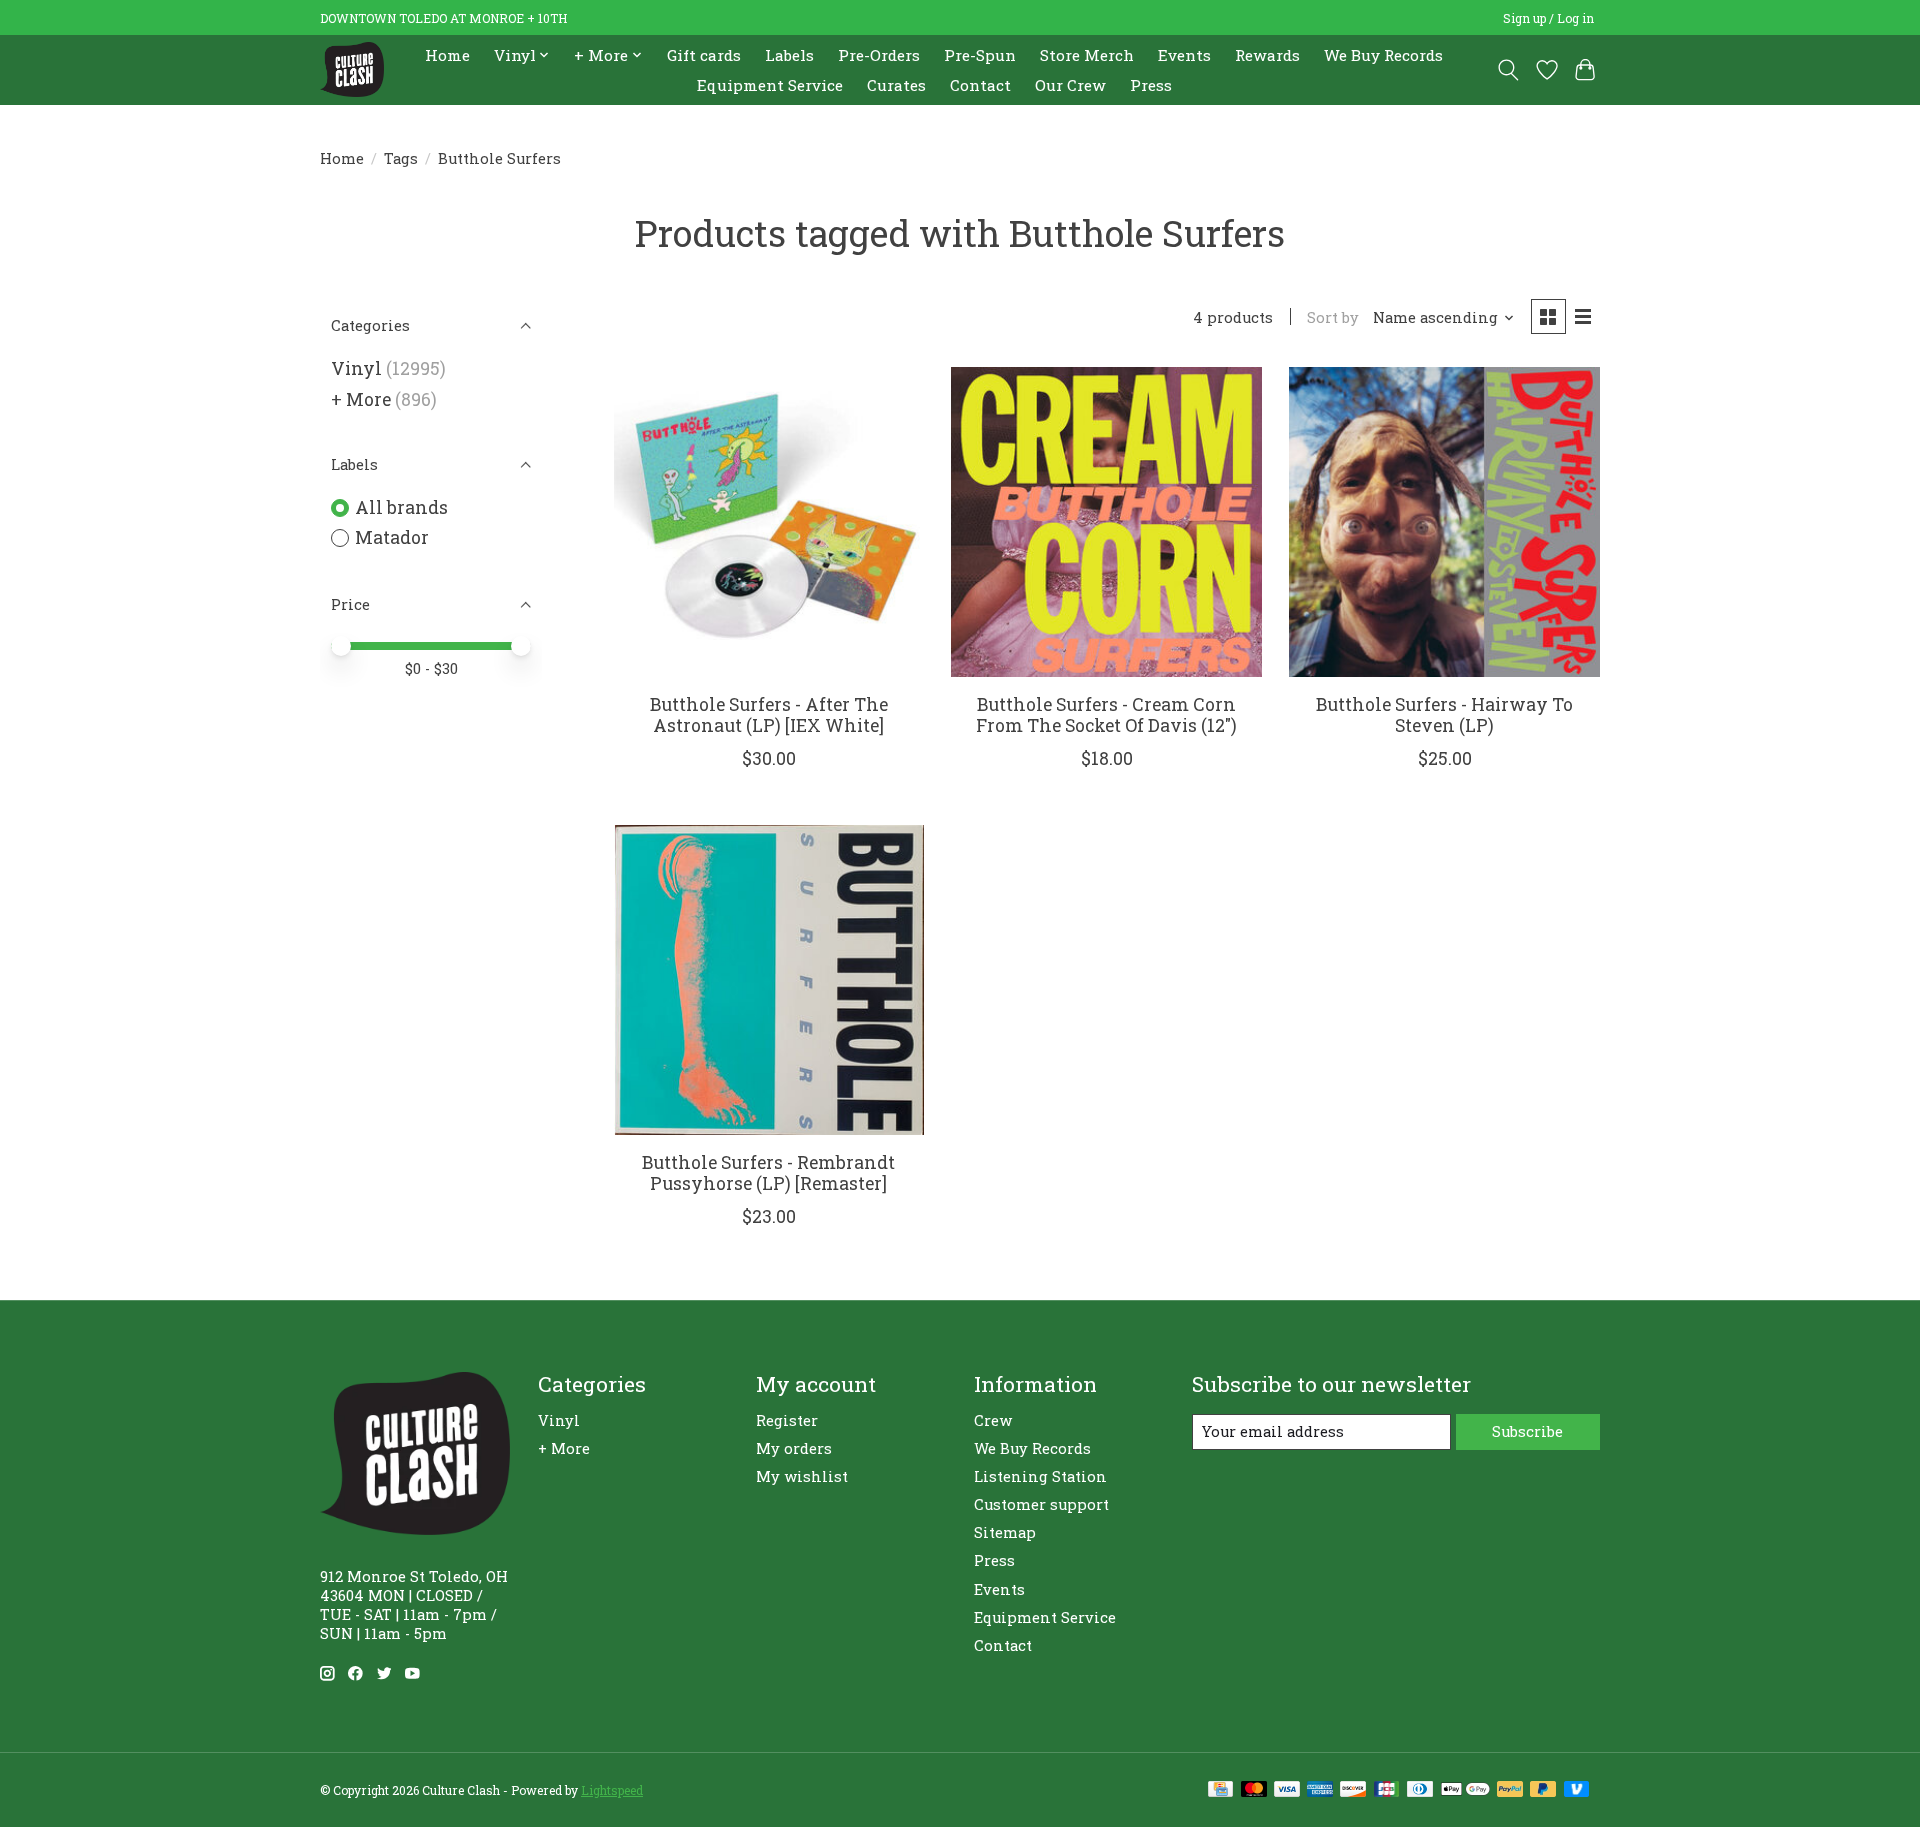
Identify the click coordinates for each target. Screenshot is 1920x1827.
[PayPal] (1510, 1790)
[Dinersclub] (1420, 1790)
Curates (896, 85)
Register (787, 1420)
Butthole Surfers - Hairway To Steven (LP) (1444, 715)
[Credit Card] (1220, 1790)
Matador (392, 537)
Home (447, 55)
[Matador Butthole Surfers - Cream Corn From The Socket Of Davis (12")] (1106, 522)
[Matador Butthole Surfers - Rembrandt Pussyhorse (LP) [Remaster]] (769, 980)
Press (1151, 85)
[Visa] (1287, 1790)
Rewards (1267, 55)
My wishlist (802, 1476)
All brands (401, 507)
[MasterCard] (1254, 1790)
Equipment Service (770, 85)
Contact (980, 85)
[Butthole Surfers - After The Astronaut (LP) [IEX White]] (769, 522)
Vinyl (356, 368)
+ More (361, 399)
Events (1184, 55)
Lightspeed (612, 1790)
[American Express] (1320, 1790)
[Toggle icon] (1508, 70)
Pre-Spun (980, 55)
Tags (401, 158)
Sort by (1333, 317)
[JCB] (1387, 1790)
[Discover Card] (1353, 1790)
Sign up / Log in (1548, 18)
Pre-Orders (879, 55)
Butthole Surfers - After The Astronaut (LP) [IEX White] (769, 715)
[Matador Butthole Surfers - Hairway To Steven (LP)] (1444, 522)
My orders (794, 1448)
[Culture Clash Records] (352, 69)
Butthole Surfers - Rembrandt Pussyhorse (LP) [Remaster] (768, 1173)
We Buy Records (1383, 55)
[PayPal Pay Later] (1543, 1790)
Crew (993, 1420)
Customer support (1041, 1504)
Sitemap (1005, 1532)
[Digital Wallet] (1465, 1790)
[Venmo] (1577, 1790)
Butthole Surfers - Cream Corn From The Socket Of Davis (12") (1106, 715)
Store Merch (1087, 55)
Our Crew (1070, 85)
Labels (789, 55)
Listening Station (1040, 1476)
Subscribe (1527, 1431)
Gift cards (704, 55)
